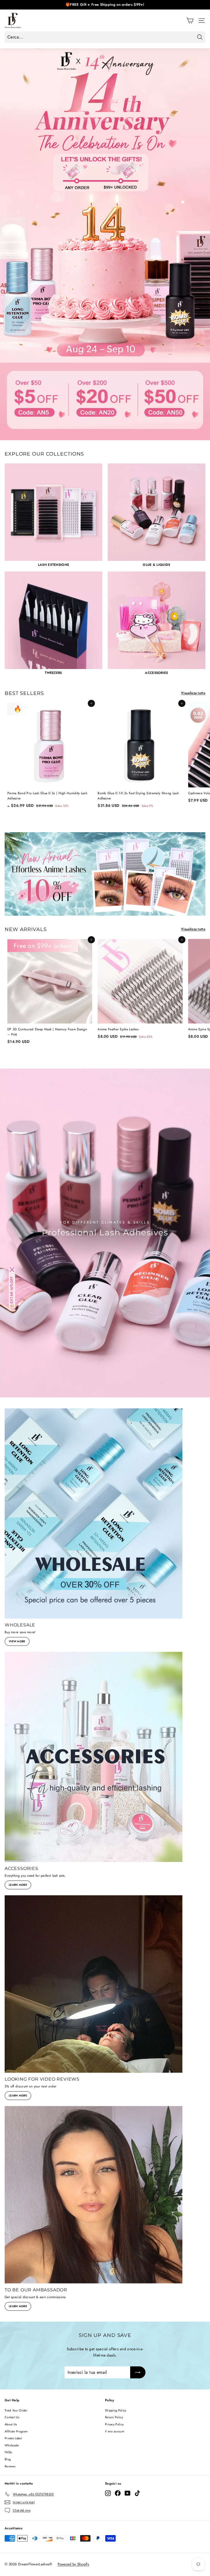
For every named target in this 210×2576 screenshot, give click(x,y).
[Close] (12, 1270)
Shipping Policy (116, 2410)
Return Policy (114, 2417)
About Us (11, 2424)
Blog (8, 2459)
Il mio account (115, 2431)
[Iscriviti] (138, 2372)
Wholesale (12, 2445)
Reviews (10, 2466)
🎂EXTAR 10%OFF (12, 1292)
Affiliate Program (16, 2431)
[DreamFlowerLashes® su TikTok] (137, 2493)
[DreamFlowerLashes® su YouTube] (128, 2493)
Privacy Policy (114, 2424)
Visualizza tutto (193, 693)
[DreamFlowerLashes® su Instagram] (108, 2493)
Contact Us (12, 2417)
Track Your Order (16, 2410)
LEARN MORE (18, 1885)
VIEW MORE (17, 1641)
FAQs (8, 2452)
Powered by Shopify (73, 2564)
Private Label (13, 2438)
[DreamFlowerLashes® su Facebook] (118, 2493)
